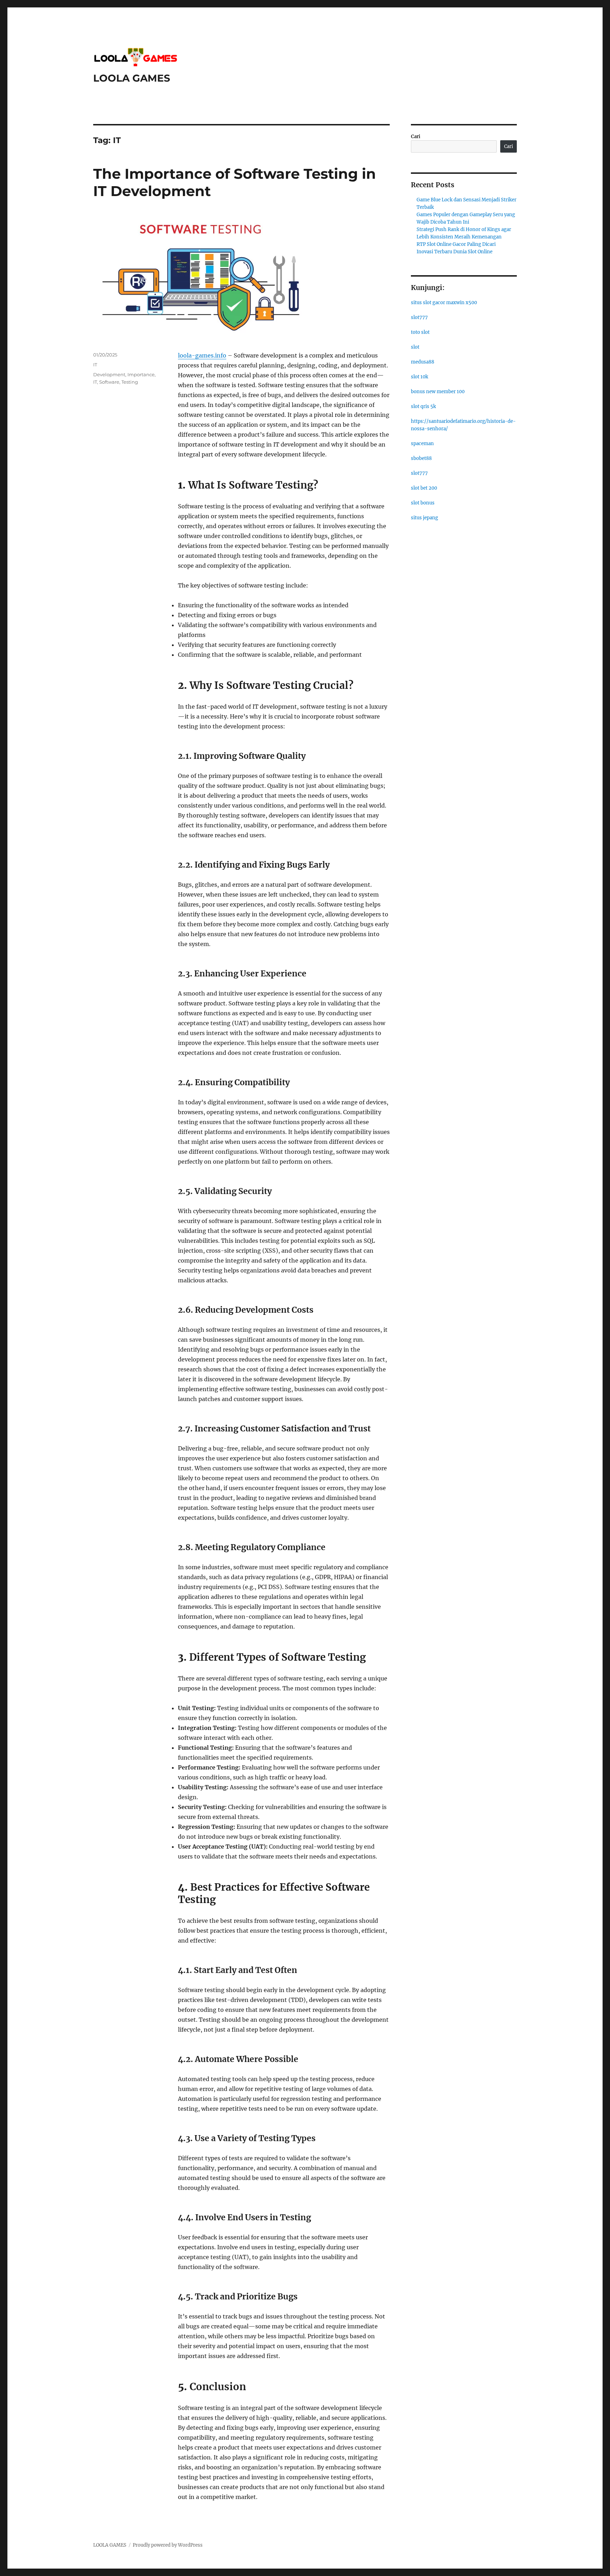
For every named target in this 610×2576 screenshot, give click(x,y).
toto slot (420, 332)
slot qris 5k (423, 406)
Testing (130, 382)
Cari (416, 137)
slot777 (419, 317)
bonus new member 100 (438, 392)
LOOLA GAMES (132, 78)
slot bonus (423, 503)
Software (109, 382)
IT (95, 365)
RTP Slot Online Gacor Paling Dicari (456, 244)
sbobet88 (421, 458)
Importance (141, 374)
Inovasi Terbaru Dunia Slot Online (454, 252)
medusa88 (423, 362)
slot (415, 347)
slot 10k (420, 377)
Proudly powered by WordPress (168, 2545)
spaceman (422, 444)
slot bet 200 (424, 488)
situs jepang (424, 518)
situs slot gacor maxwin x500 (444, 303)
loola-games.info (202, 355)
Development (109, 374)
